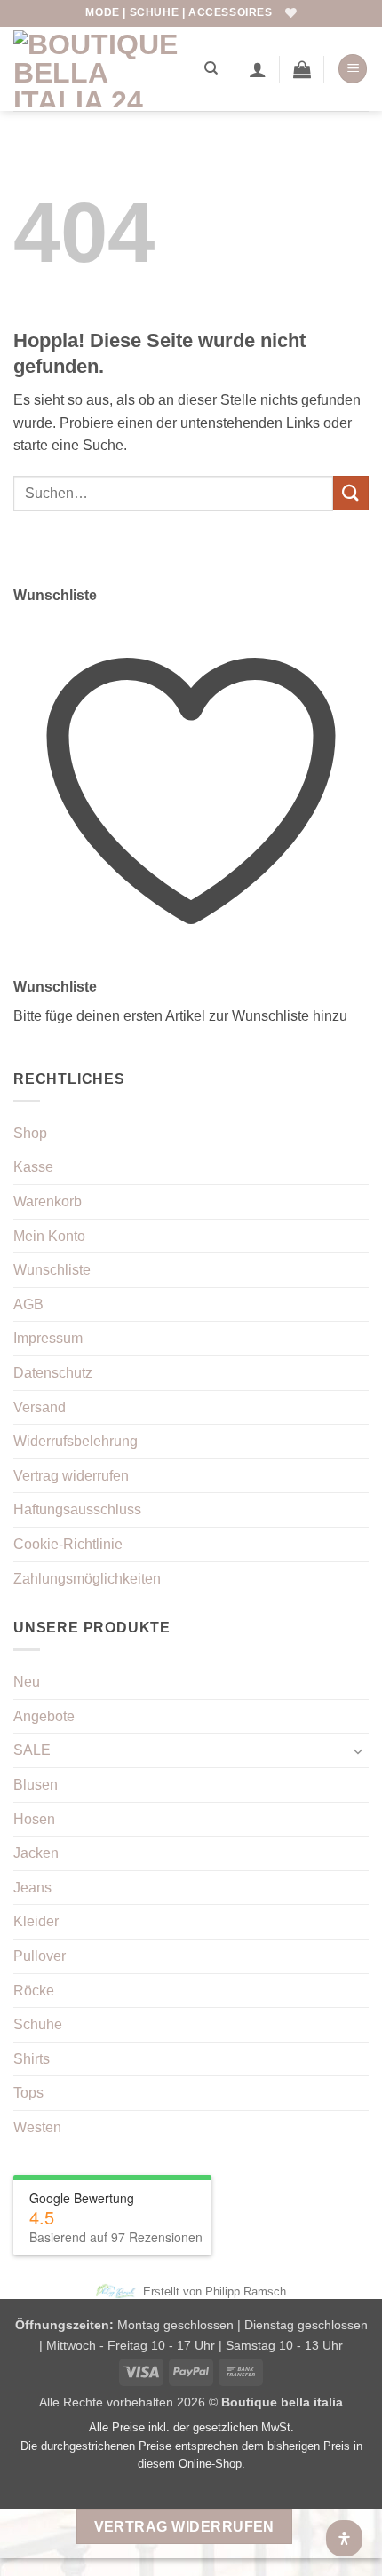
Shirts (32, 2059)
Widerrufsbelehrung (76, 1441)
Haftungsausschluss (77, 1509)
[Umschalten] (358, 1750)
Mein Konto (49, 1236)
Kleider (36, 1921)
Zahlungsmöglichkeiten (87, 1579)
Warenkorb (48, 1201)
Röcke (34, 1991)
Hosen (34, 1819)
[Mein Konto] (258, 69)
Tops (28, 2093)
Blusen (36, 1785)
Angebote (44, 1716)
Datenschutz (53, 1373)
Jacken (36, 1853)
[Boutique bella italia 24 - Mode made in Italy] (102, 69)
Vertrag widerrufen (71, 1476)
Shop (30, 1133)
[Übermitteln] (351, 493)
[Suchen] (211, 68)
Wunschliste (52, 1270)
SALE (32, 1750)
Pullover (40, 1956)
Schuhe (38, 2024)
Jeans (32, 1888)
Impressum (48, 1338)
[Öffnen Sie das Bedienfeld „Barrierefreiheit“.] (344, 2538)
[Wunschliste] (291, 13)
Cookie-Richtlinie (68, 1544)
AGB (28, 1304)
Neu (27, 1682)
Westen (37, 2127)
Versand (40, 1407)
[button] (302, 69)
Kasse (33, 1167)
